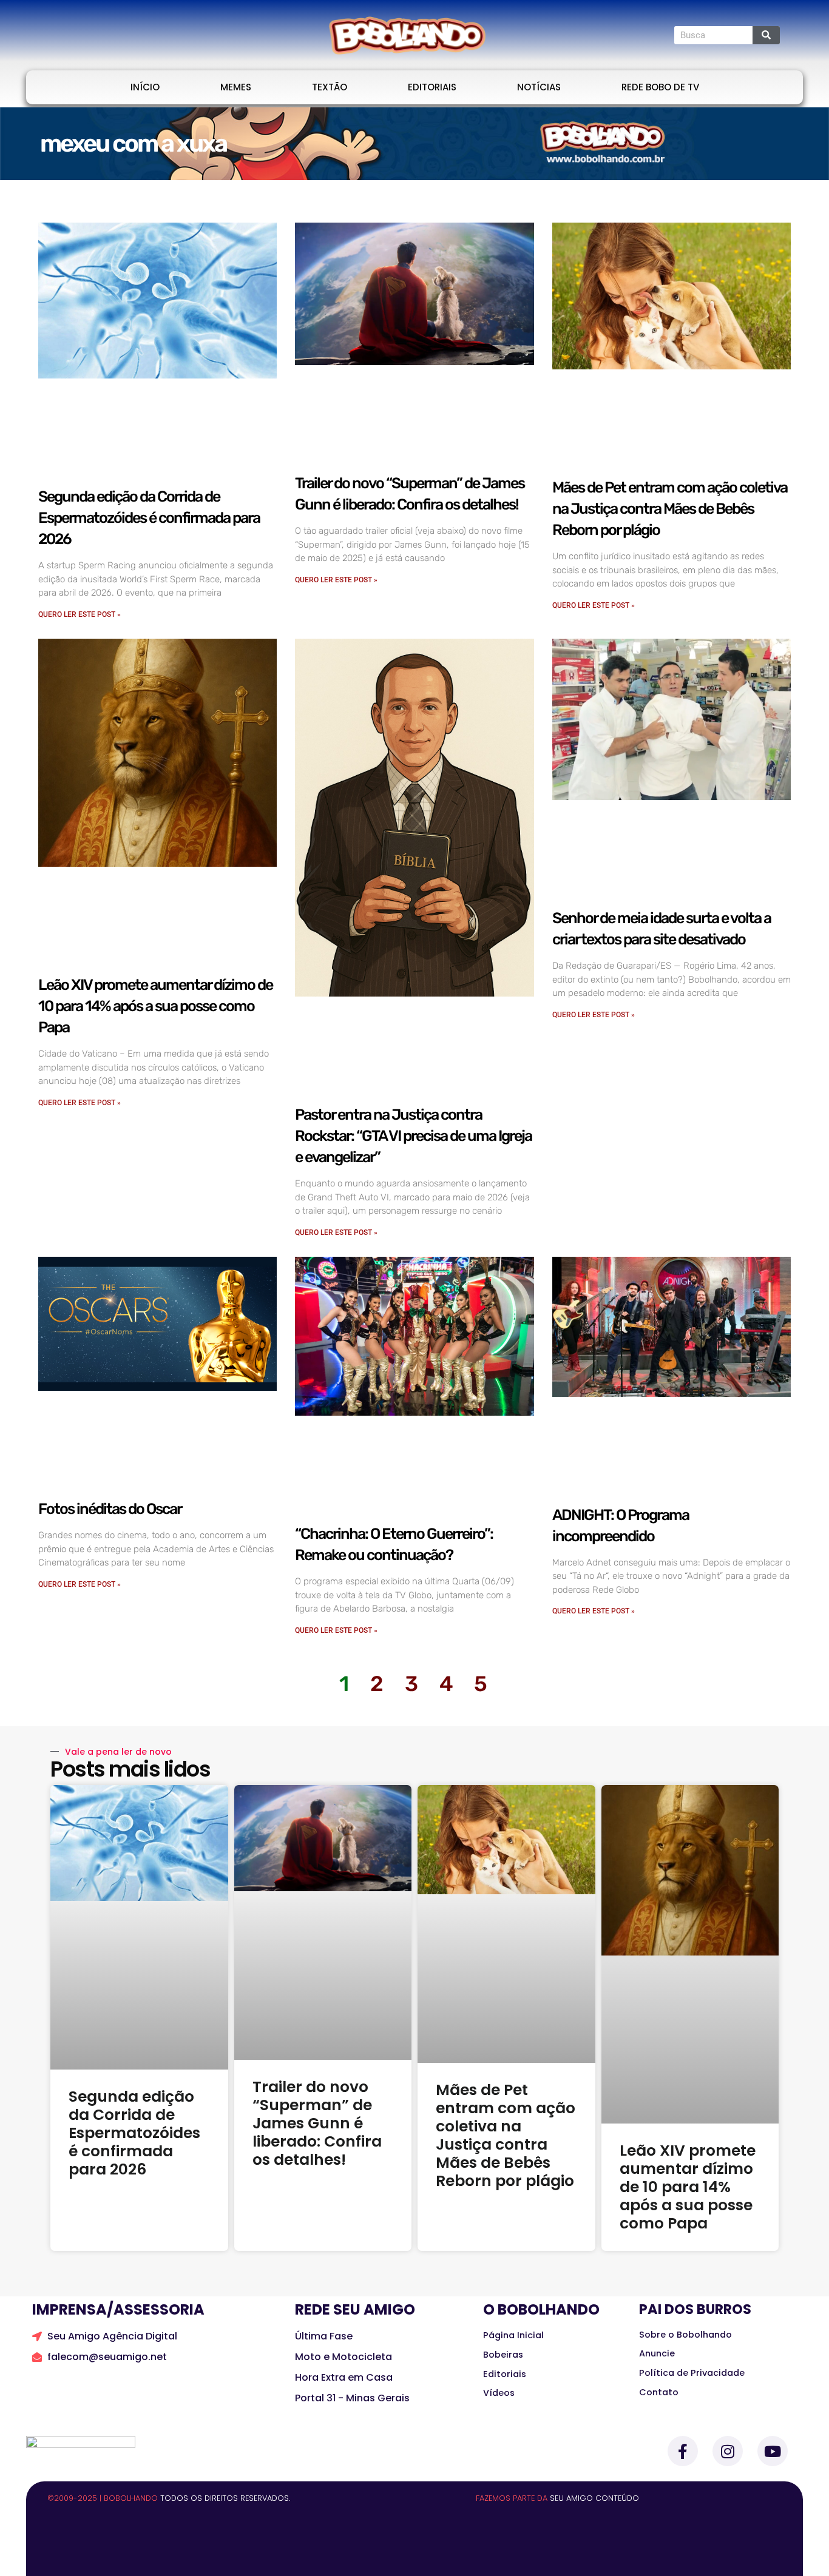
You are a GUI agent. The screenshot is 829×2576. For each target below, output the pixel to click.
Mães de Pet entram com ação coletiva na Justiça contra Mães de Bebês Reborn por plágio (670, 509)
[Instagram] (728, 2451)
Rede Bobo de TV (660, 87)
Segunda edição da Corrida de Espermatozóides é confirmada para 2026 (149, 518)
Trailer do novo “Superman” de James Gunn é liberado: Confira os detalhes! (317, 2123)
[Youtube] (773, 2451)
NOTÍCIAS (539, 87)
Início (145, 87)
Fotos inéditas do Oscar (110, 1509)
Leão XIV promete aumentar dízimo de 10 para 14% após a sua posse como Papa (155, 1006)
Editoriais (432, 87)
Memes (236, 87)
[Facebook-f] (683, 2451)
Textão (330, 87)
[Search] (766, 35)
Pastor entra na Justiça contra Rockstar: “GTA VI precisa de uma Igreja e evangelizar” (413, 1136)
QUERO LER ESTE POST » (80, 614)
